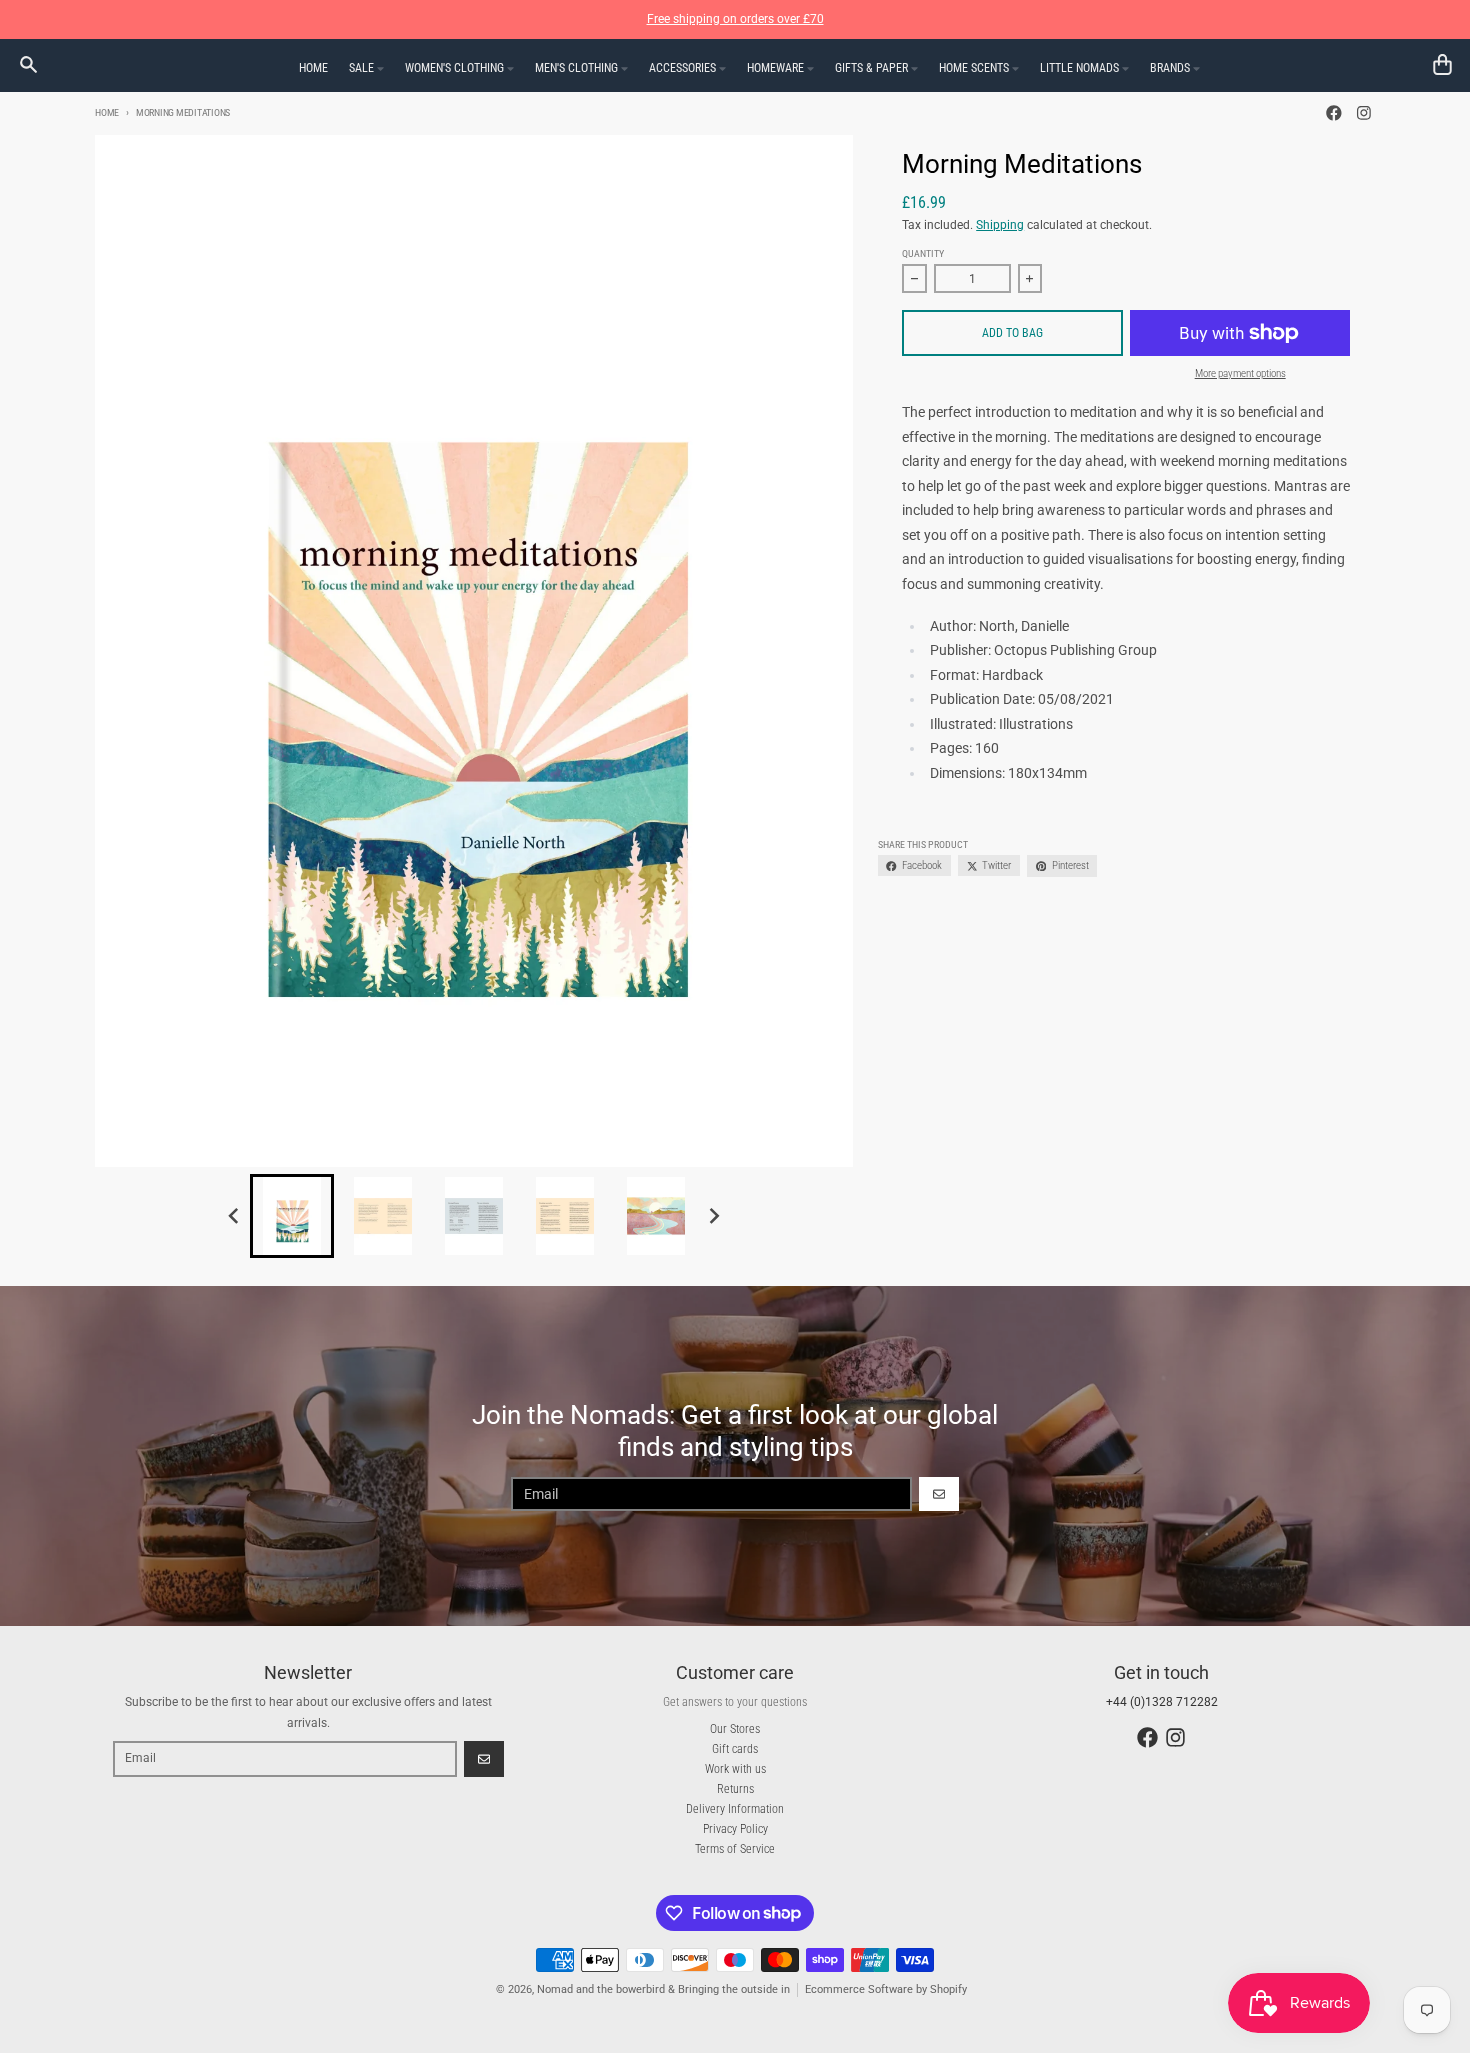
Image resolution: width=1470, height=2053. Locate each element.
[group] (292, 1216)
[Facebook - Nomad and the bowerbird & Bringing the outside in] (1334, 113)
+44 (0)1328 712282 (1162, 1702)
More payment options (1240, 373)
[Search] (28, 64)
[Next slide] (714, 1215)
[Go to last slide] (234, 1215)
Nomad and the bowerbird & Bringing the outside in (663, 1989)
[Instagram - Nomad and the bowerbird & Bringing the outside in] (1363, 113)
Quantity (923, 253)
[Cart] (1442, 64)
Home (107, 112)
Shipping (1000, 225)
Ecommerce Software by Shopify (886, 1989)
